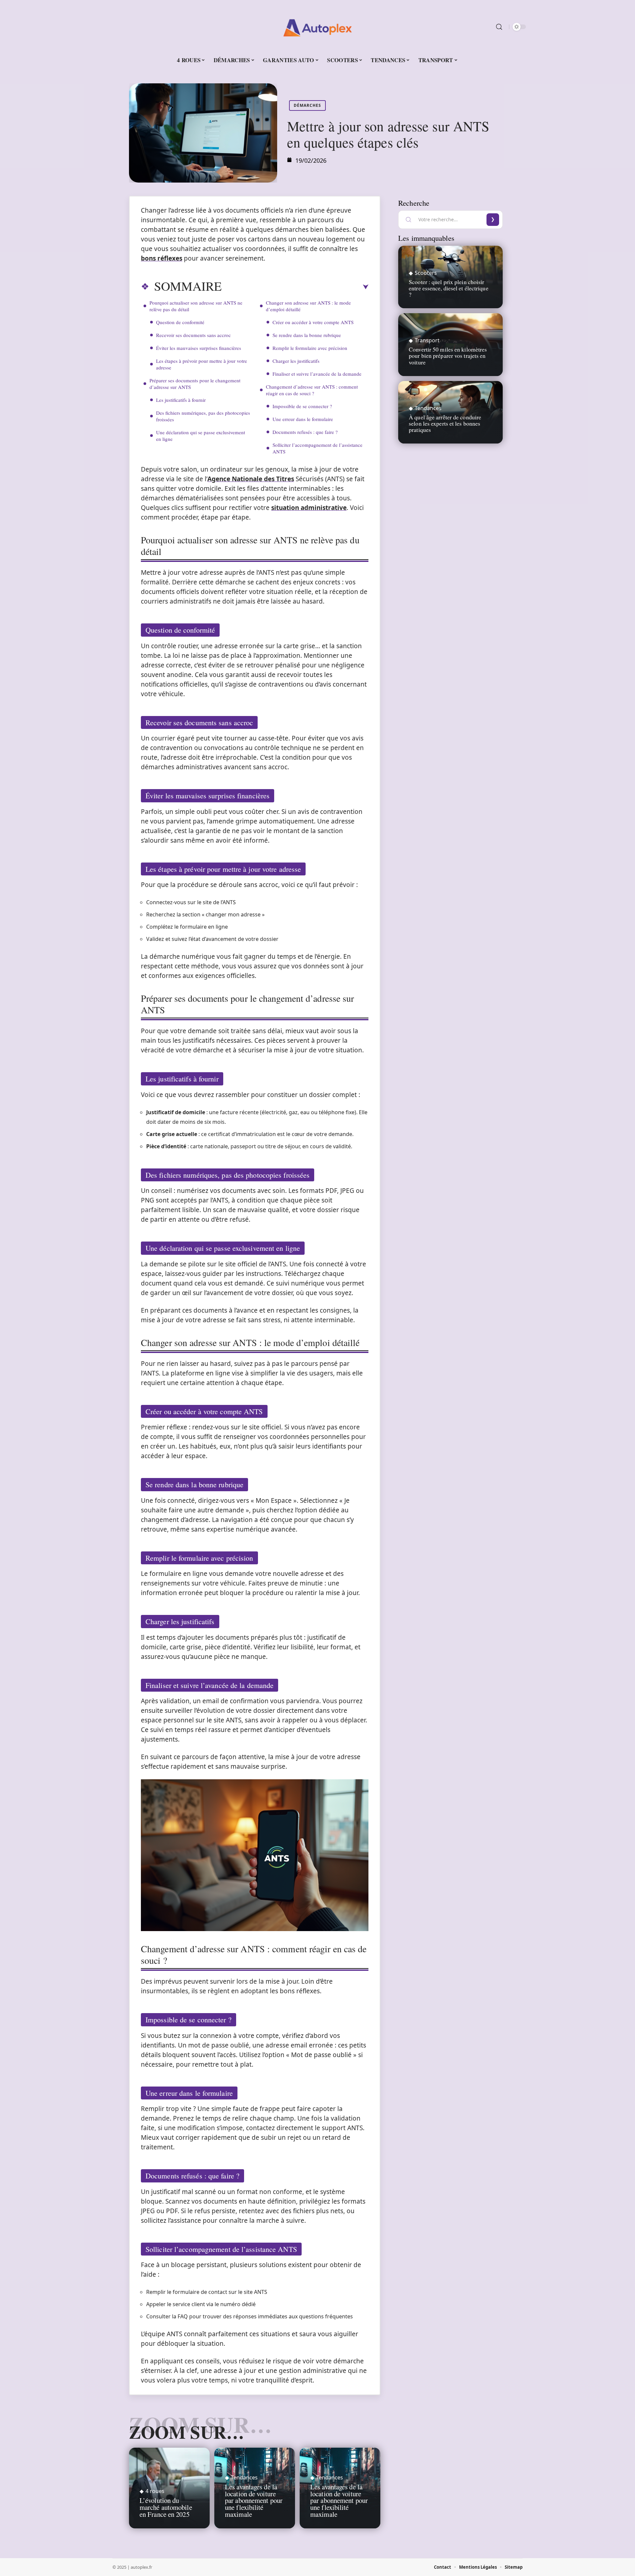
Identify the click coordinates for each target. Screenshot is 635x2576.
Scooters (426, 273)
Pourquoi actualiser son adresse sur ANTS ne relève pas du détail (196, 306)
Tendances (244, 2477)
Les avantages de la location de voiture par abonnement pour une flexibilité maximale (254, 2500)
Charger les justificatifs (296, 361)
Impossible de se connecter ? (302, 406)
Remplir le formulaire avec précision (310, 348)
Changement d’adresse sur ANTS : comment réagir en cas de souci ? (312, 390)
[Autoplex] (317, 27)
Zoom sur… (187, 2432)
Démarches (307, 105)
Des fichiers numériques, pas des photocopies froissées (203, 416)
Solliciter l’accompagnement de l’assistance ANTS (317, 448)
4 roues (155, 2491)
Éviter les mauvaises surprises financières (199, 348)
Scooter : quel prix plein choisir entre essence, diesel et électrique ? (449, 288)
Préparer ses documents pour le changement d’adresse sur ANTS (195, 384)
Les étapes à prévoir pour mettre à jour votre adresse (202, 364)
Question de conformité (180, 322)
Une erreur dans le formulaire (303, 419)
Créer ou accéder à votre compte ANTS (313, 322)
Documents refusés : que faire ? (305, 432)
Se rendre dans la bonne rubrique (307, 335)
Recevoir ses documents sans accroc (193, 335)
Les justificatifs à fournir (181, 400)
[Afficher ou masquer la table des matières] (295, 287)
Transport (427, 340)
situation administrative (309, 508)
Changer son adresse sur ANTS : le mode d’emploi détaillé (308, 306)
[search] (499, 27)
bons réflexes (162, 258)
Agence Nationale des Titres (251, 479)
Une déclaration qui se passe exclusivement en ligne (201, 436)
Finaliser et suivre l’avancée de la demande (317, 374)
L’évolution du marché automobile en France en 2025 (166, 2507)
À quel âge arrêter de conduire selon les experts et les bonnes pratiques (445, 423)
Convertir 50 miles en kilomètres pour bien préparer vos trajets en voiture (448, 356)
